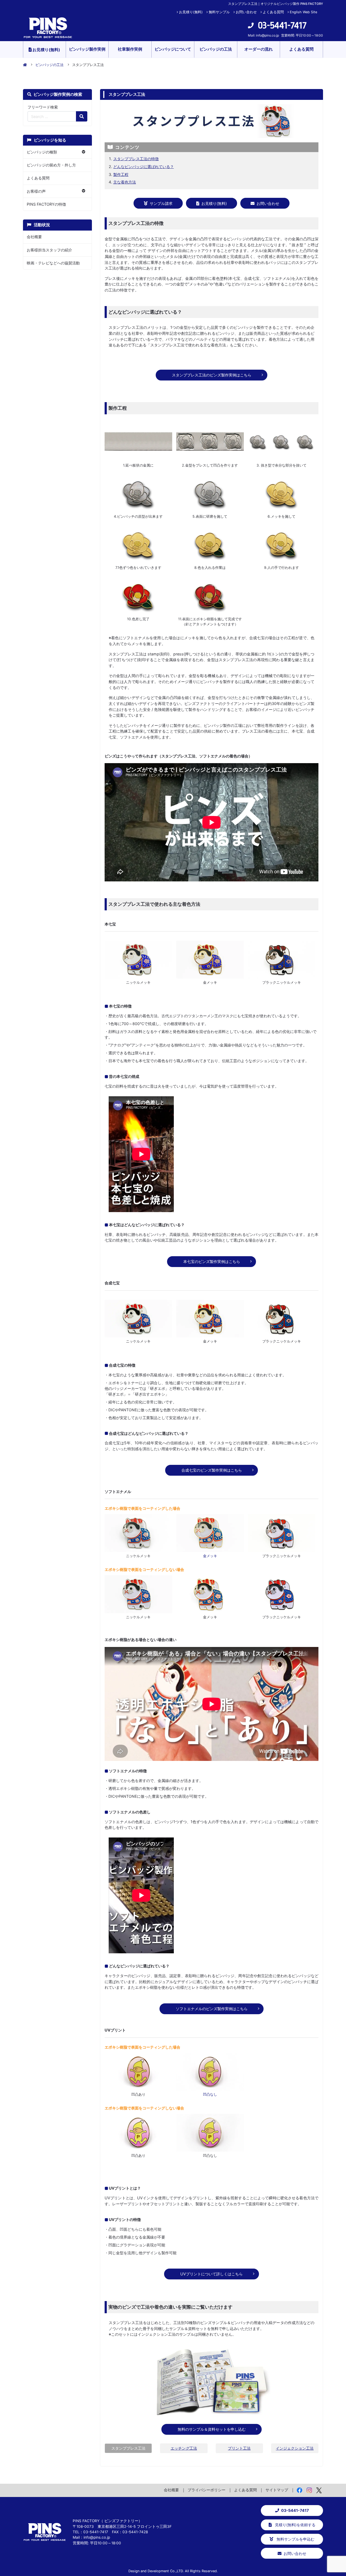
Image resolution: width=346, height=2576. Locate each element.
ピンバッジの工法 (216, 49)
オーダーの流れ (259, 49)
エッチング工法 (184, 2448)
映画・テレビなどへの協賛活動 (53, 263)
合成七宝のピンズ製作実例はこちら (212, 1470)
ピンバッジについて (173, 49)
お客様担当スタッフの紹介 (49, 250)
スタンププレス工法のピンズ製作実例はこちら (212, 375)
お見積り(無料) (191, 12)
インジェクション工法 (295, 2448)
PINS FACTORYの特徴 (46, 204)
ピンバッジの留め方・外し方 (51, 165)
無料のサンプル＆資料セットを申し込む (212, 2429)
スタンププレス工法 (128, 2448)
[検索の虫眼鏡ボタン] (82, 116)
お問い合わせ (246, 12)
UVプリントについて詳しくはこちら (212, 2274)
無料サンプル (219, 12)
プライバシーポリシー (207, 2490)
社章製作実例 (130, 49)
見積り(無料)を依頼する (295, 2525)
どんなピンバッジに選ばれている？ (144, 167)
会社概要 (34, 237)
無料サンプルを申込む (295, 2539)
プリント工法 (239, 2448)
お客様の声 (36, 191)
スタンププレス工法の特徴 (136, 159)
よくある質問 (273, 12)
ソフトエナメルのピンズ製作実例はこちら (212, 2009)
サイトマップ (277, 2490)
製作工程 (121, 174)
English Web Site (303, 12)
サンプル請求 (161, 203)
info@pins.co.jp (267, 35)
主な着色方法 (125, 182)
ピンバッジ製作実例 (87, 49)
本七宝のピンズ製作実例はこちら (212, 1261)
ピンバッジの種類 (42, 152)
